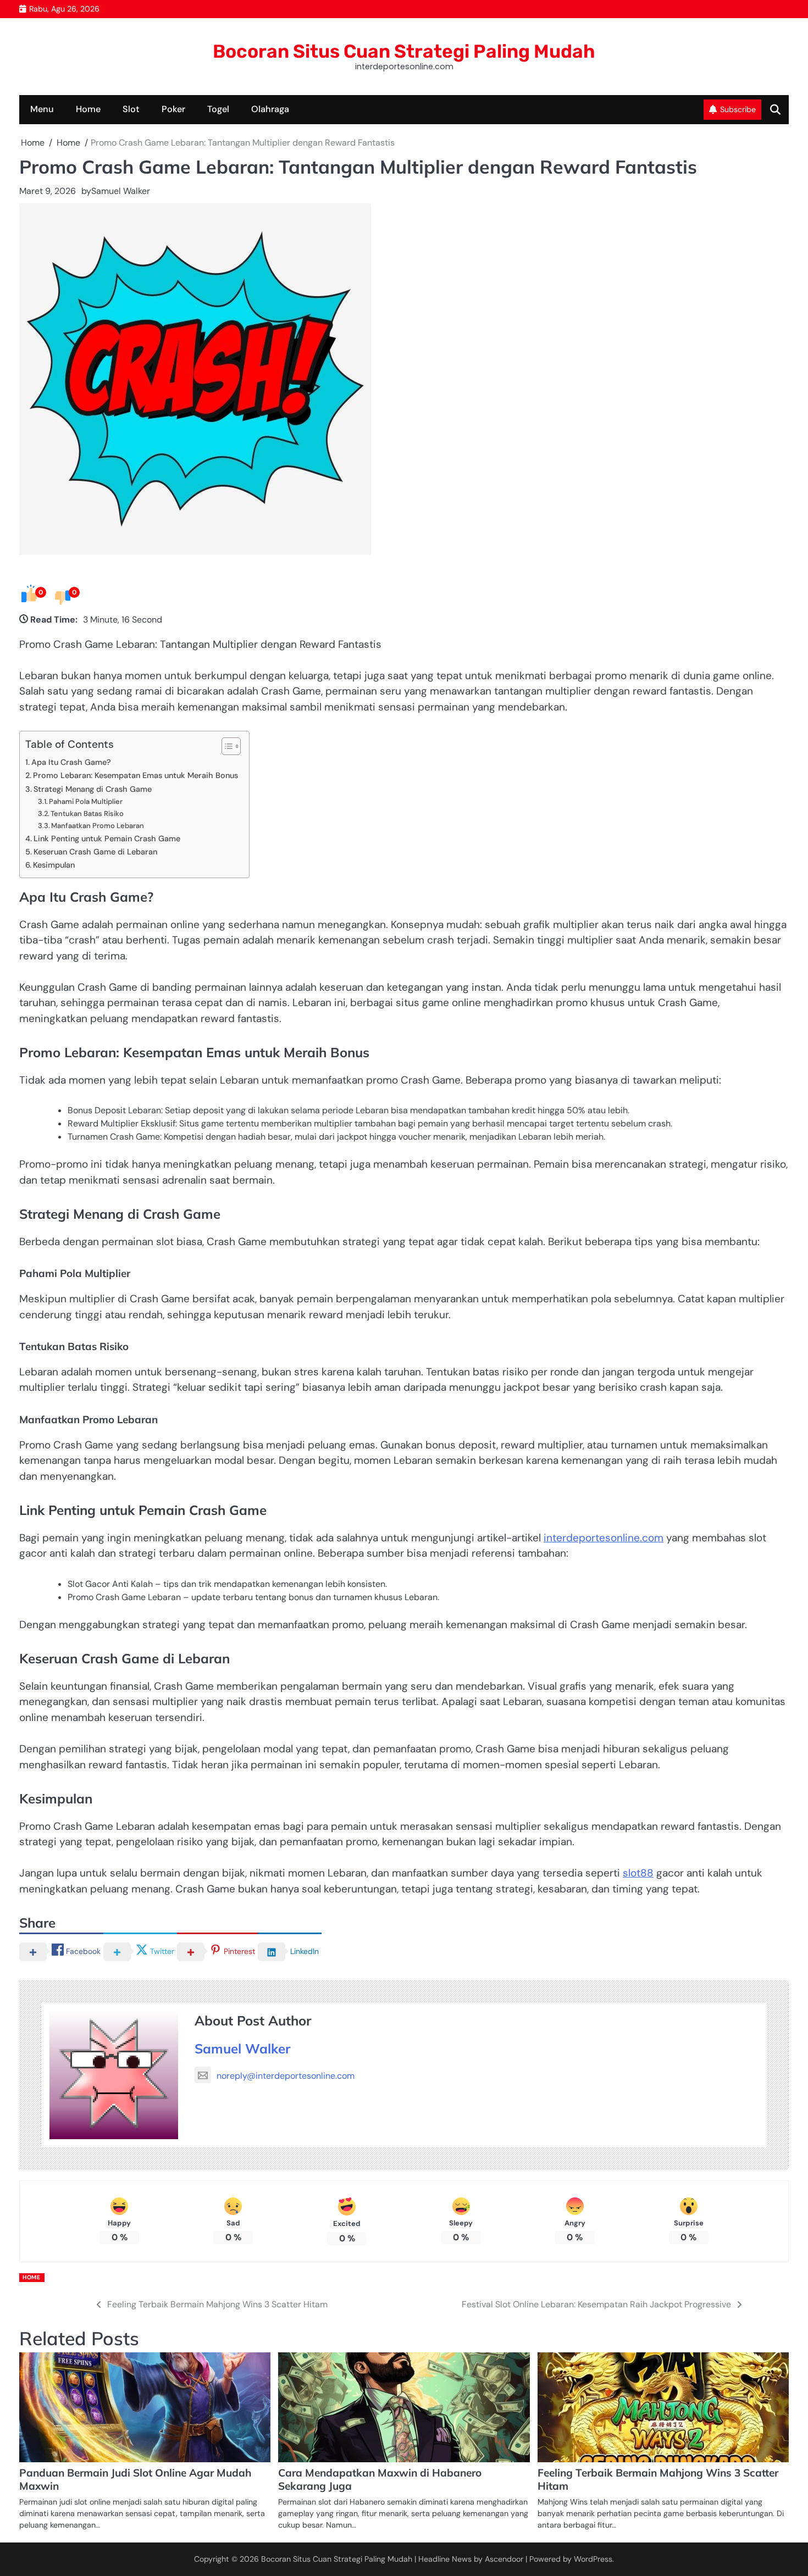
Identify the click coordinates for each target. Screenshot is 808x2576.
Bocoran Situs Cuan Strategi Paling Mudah (404, 51)
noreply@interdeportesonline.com (286, 2076)
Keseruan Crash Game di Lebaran (95, 852)
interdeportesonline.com (604, 1538)
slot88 (638, 1873)
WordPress (593, 2559)
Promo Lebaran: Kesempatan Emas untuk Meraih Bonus (135, 775)
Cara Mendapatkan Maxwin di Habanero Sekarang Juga (380, 2479)
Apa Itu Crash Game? (71, 762)
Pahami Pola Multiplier (86, 801)
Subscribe (738, 109)
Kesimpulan (54, 865)
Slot (131, 109)
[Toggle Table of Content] (226, 746)
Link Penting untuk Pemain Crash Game (107, 839)
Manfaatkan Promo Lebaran (98, 826)
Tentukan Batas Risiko (87, 814)
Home (88, 109)
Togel (218, 109)
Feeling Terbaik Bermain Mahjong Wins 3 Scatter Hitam (658, 2479)
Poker (173, 109)
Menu (42, 109)
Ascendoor (504, 2559)
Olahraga (270, 109)
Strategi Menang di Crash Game (93, 789)
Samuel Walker (121, 191)
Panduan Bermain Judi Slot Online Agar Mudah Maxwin (135, 2479)
